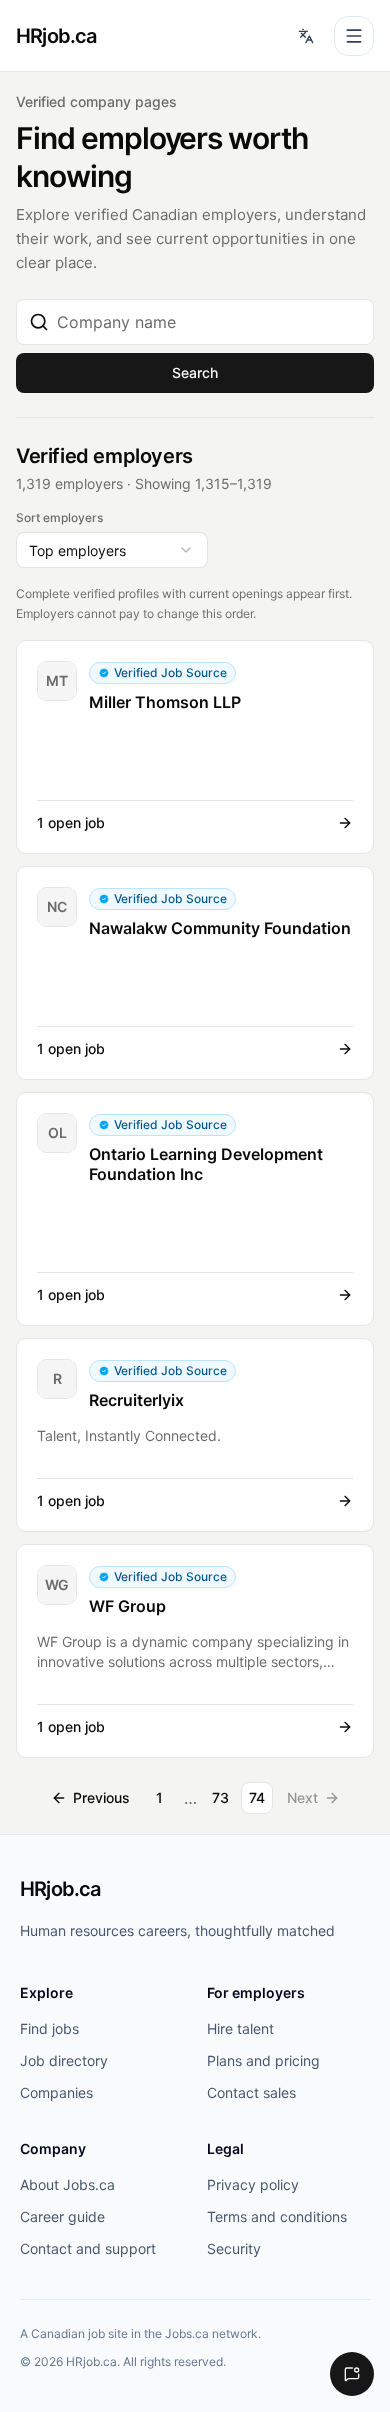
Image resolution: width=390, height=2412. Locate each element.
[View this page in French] (306, 36)
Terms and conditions (277, 2216)
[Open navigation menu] (354, 36)
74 (257, 1797)
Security (234, 2248)
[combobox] (209, 322)
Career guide (62, 2216)
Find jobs (49, 2028)
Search (195, 372)
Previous (101, 1797)
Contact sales (251, 2092)
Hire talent (240, 2028)
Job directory (64, 2060)
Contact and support (88, 2248)
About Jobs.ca (67, 2184)
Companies (56, 2092)
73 (220, 1797)
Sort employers (59, 517)
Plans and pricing (263, 2060)
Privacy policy (253, 2184)
